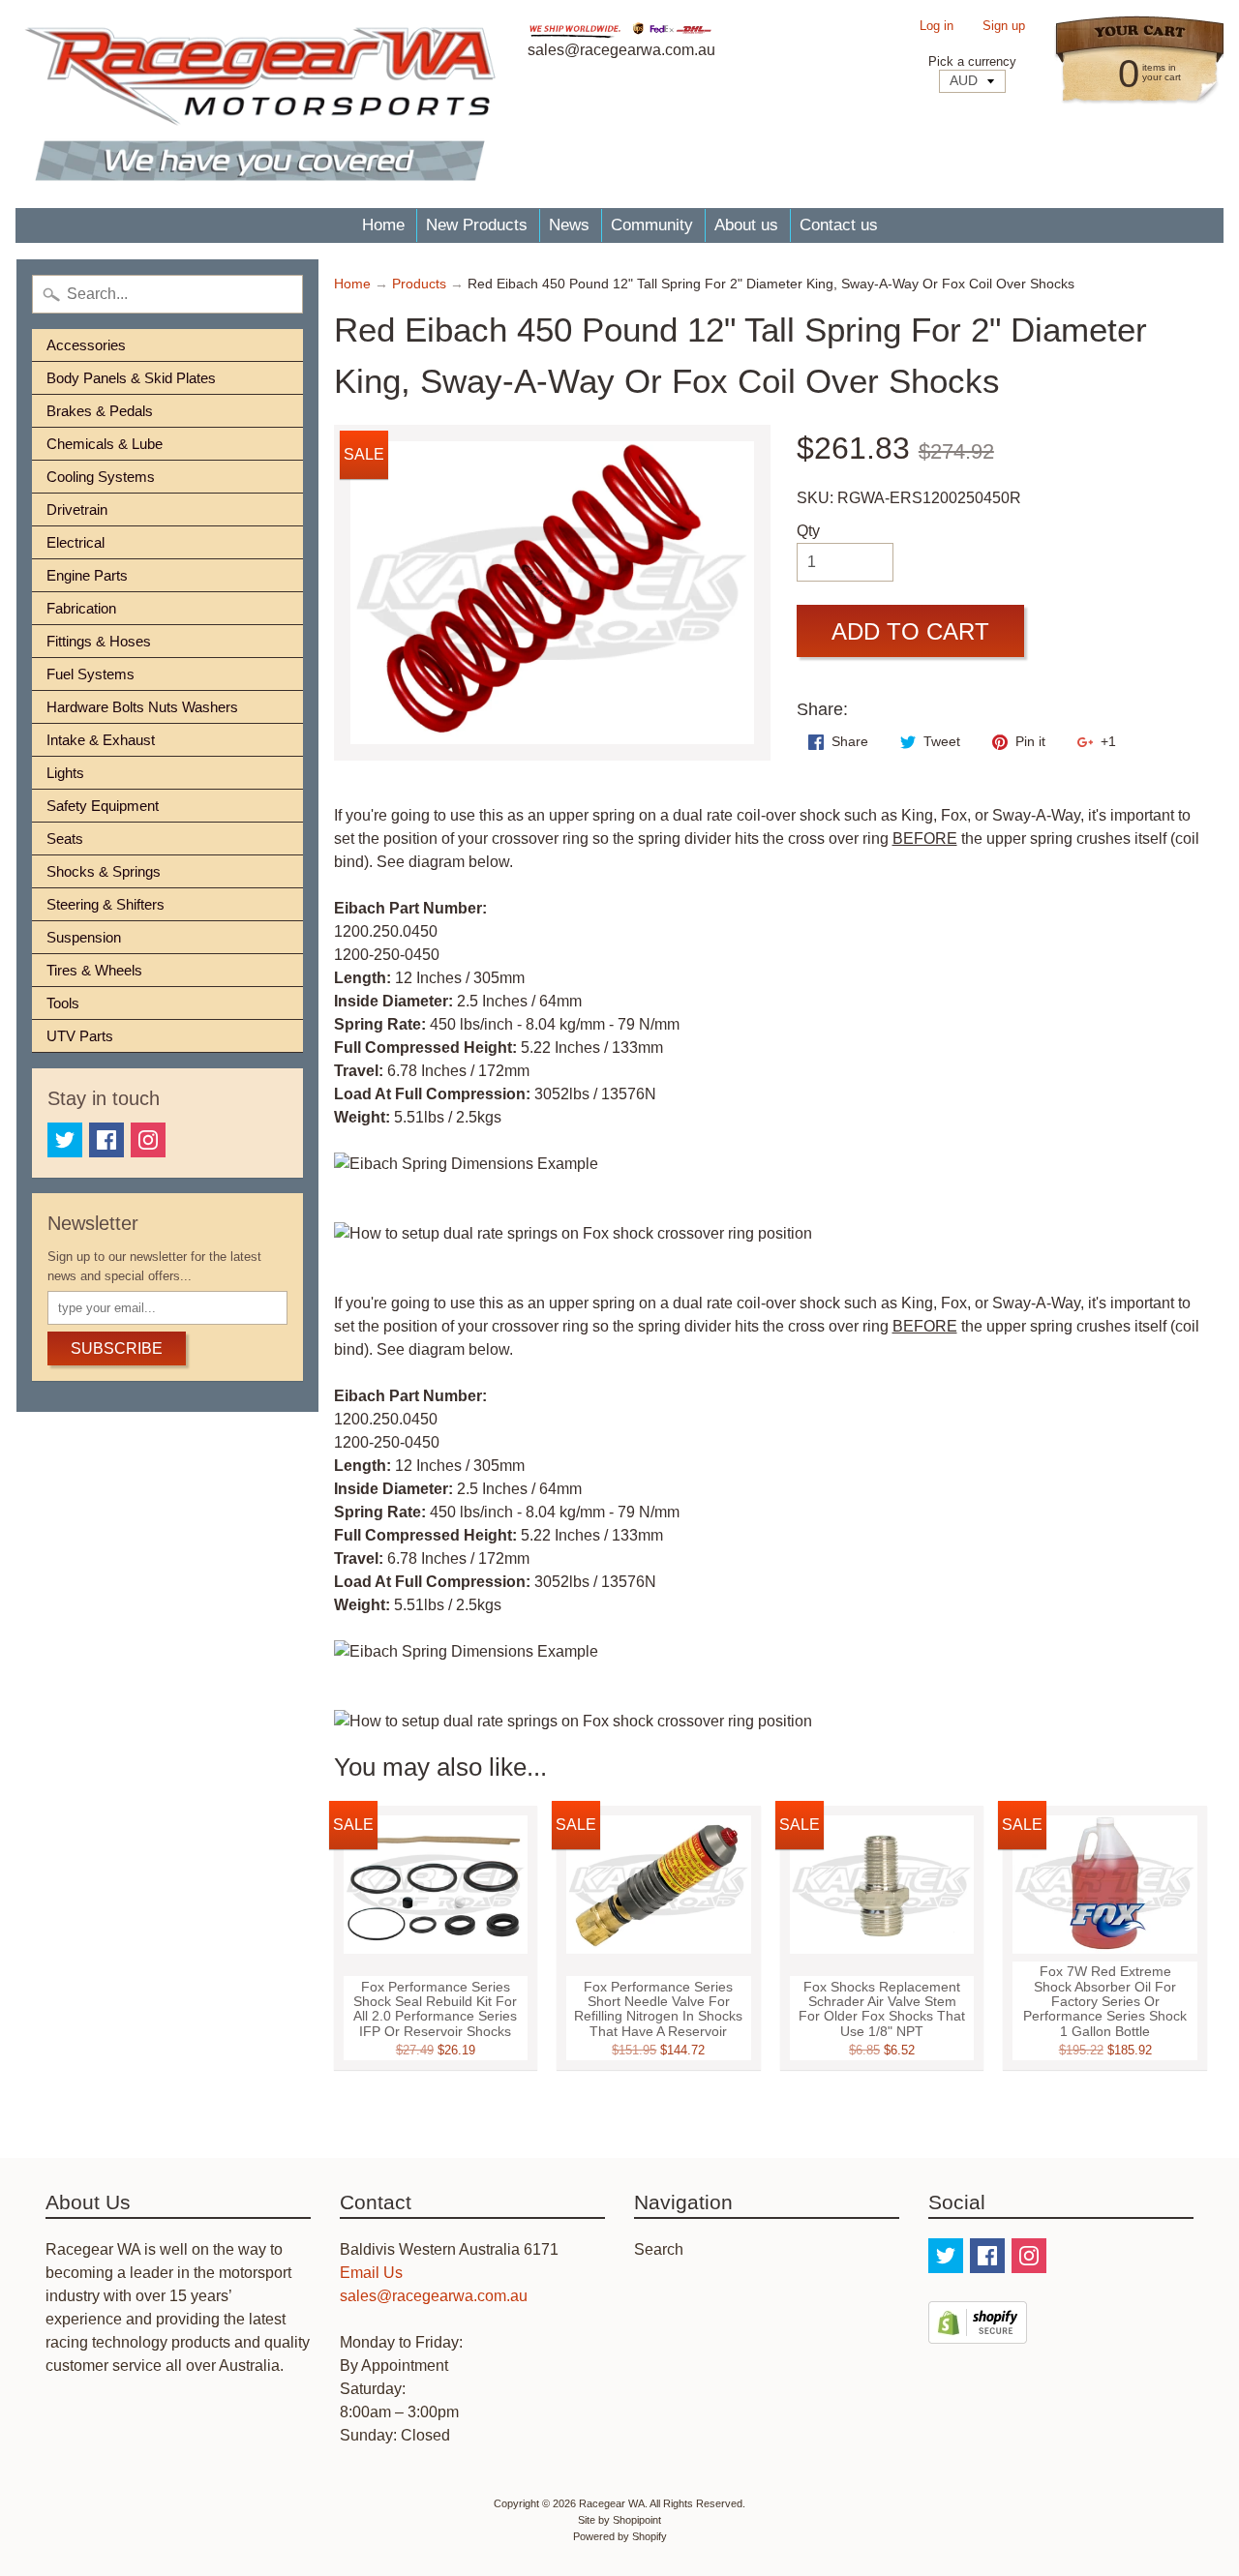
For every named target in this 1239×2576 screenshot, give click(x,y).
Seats (65, 839)
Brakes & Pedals (100, 411)
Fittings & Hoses (99, 641)
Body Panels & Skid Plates (131, 378)
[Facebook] (106, 1140)
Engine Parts (87, 575)
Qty (808, 531)
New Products (477, 225)
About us (746, 225)
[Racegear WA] (260, 104)
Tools (63, 1003)
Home (383, 225)
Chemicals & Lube (105, 444)
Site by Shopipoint (619, 2520)
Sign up (1004, 27)
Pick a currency (972, 61)
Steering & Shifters (106, 904)
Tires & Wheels (94, 970)
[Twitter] (65, 1140)
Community (652, 225)
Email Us (371, 2273)
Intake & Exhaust (101, 740)
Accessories (86, 345)
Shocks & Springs (104, 871)
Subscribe (117, 1348)
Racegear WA (612, 2503)
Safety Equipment (103, 806)
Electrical (76, 542)
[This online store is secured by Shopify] (978, 2332)
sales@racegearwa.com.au (434, 2296)
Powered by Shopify (620, 2536)
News (569, 225)
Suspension (84, 937)
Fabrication (81, 608)
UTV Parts (80, 1036)
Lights (65, 773)
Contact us (839, 225)
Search (659, 2249)
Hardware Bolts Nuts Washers (142, 707)
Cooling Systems (101, 477)
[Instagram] (148, 1140)
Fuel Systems (91, 674)
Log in (937, 27)
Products (419, 284)
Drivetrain (77, 509)
